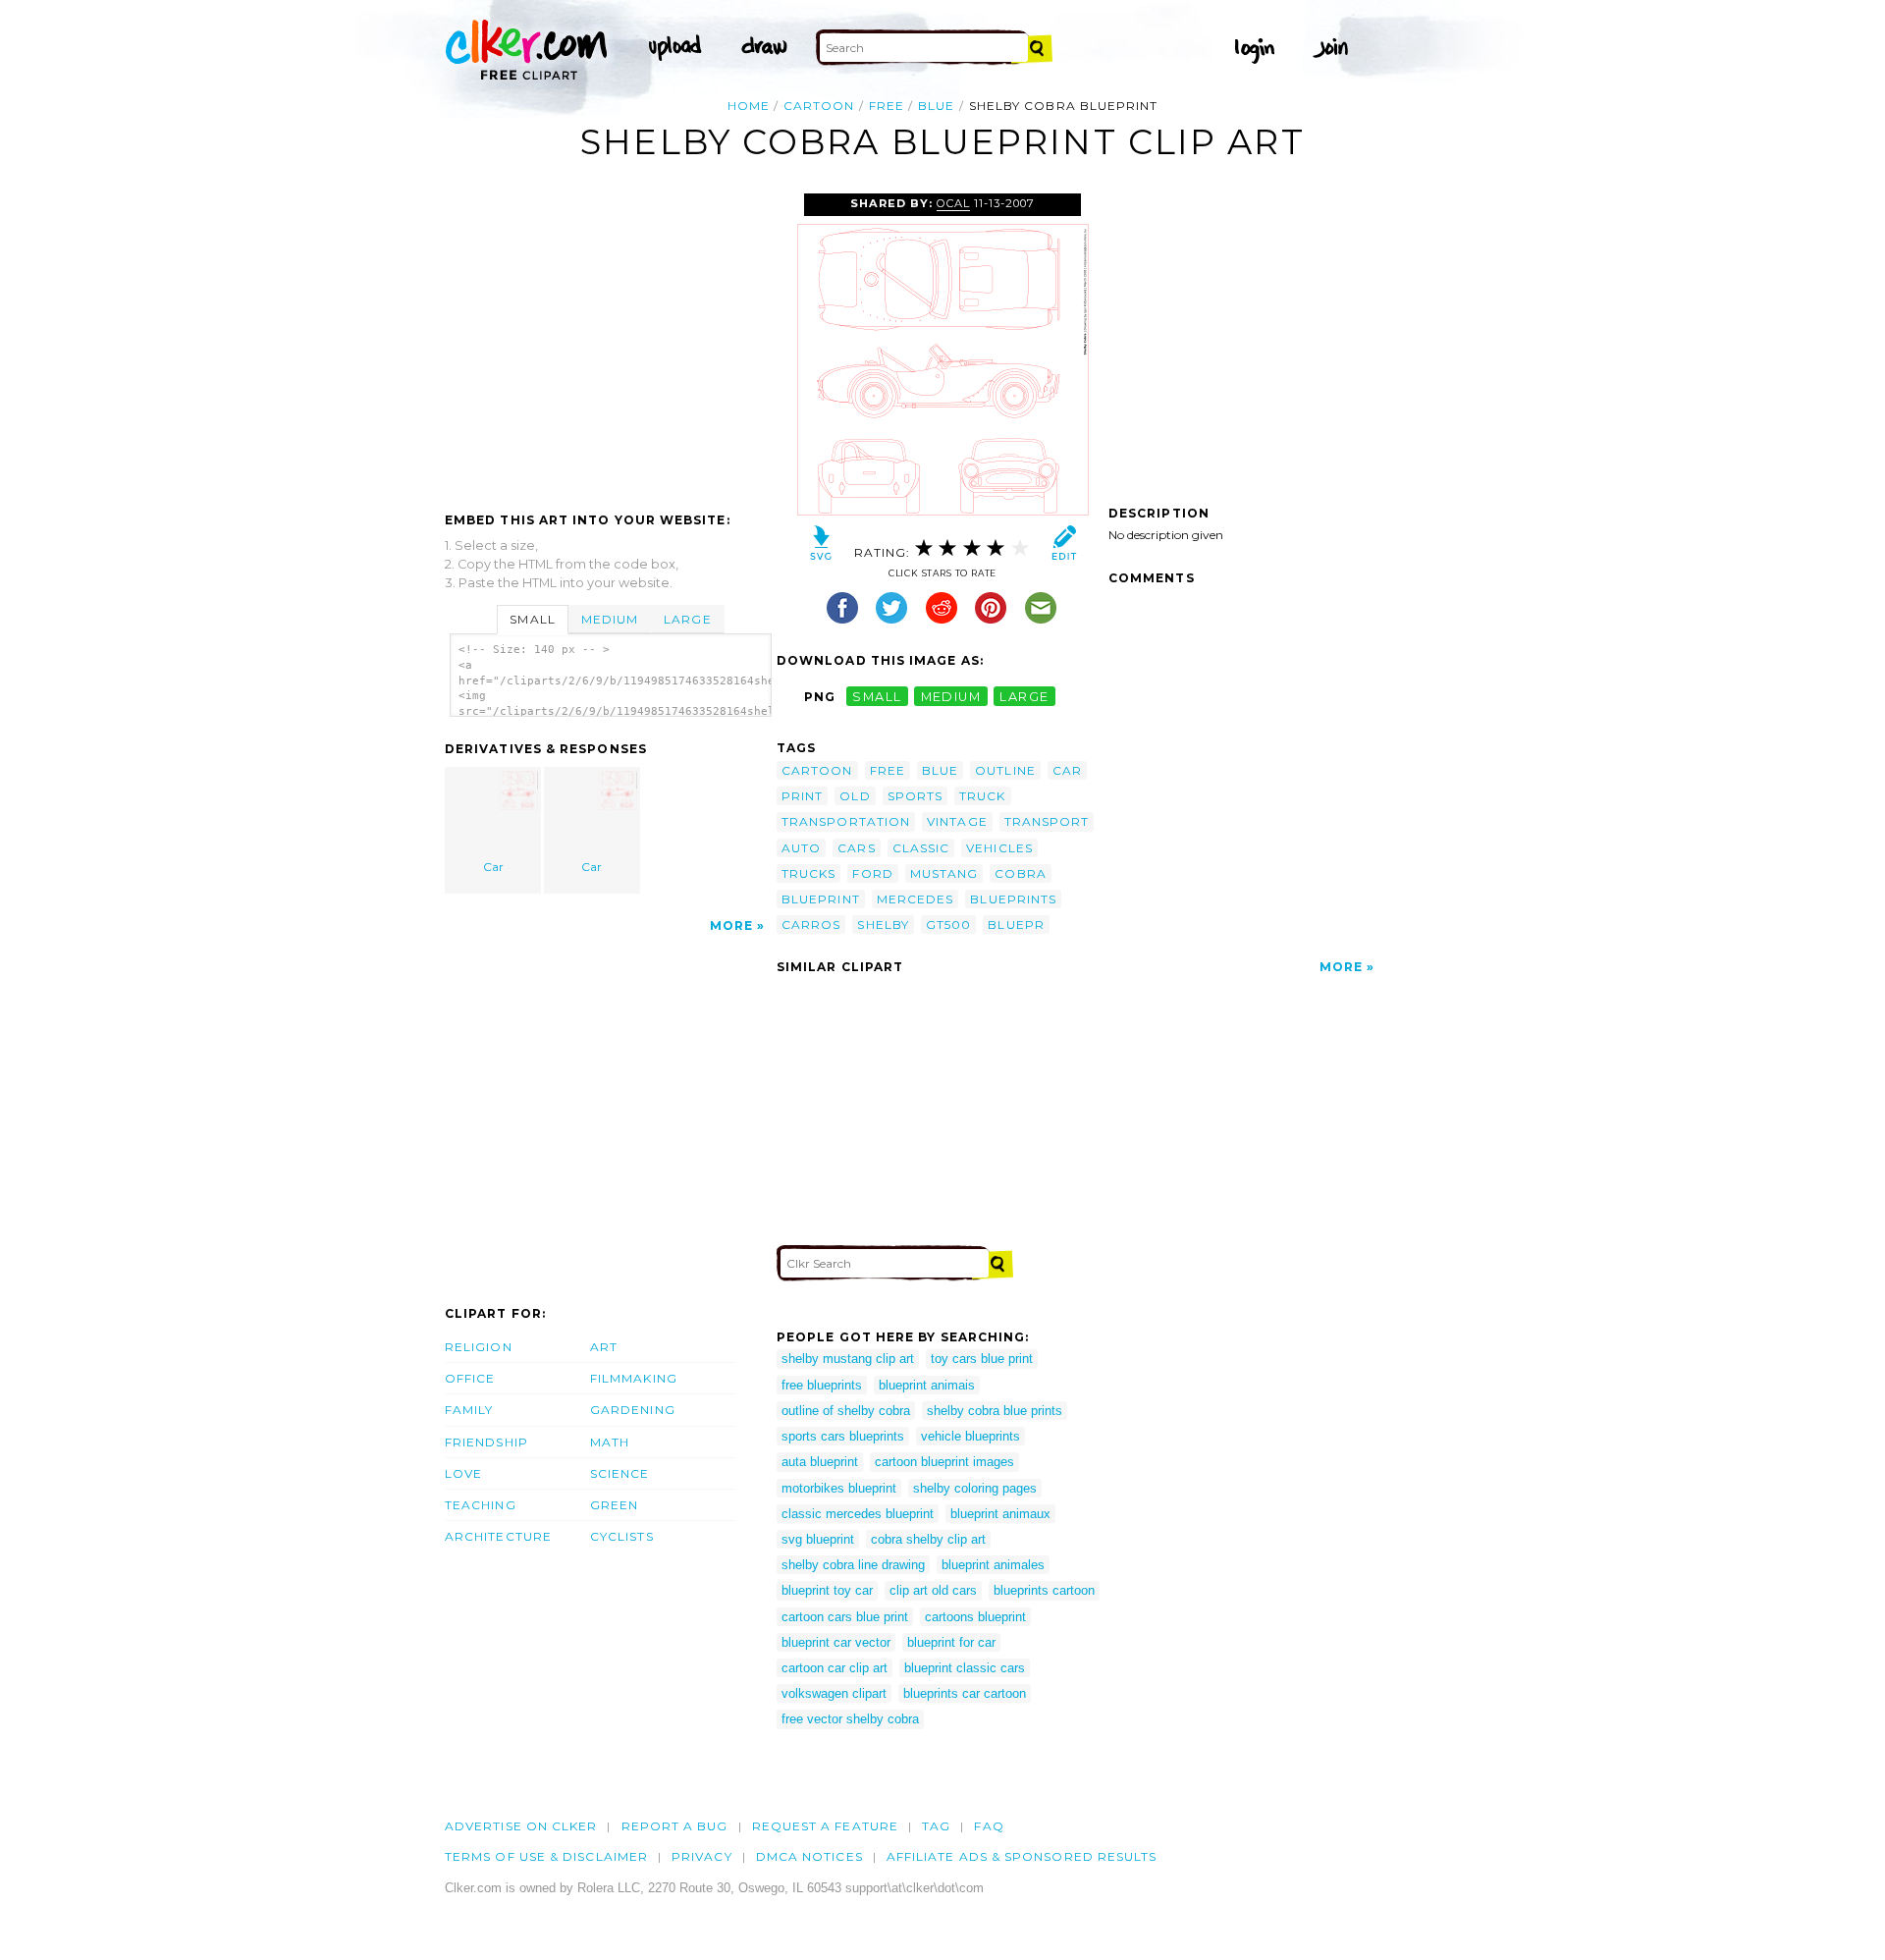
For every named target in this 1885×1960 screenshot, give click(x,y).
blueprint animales (993, 1565)
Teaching (481, 1505)
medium (951, 697)
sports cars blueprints (843, 1436)
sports (915, 796)
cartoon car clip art (835, 1668)
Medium (610, 619)
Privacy (702, 1856)
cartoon (819, 106)
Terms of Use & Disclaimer (546, 1856)
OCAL (953, 203)
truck (982, 796)
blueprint (821, 899)
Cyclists (622, 1536)
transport (1047, 821)
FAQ (989, 1826)
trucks (808, 873)
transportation (846, 821)
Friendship (486, 1442)
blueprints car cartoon (965, 1693)
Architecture (498, 1536)
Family (469, 1410)
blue (936, 106)
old (855, 796)
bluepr (1016, 925)
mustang (944, 873)
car (1067, 770)
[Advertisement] (610, 341)
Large (687, 619)
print (802, 796)
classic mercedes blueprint (858, 1514)
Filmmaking (634, 1378)
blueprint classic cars (965, 1668)
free (887, 106)
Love (463, 1473)
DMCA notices (809, 1856)
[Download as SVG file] (821, 547)
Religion (479, 1347)
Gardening (633, 1410)
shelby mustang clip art (848, 1359)
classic (921, 848)
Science (620, 1473)
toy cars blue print (982, 1359)
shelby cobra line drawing (853, 1565)
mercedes (916, 899)
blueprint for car (951, 1642)
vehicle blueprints (970, 1436)
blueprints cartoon (1044, 1590)
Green (614, 1505)
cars (856, 848)
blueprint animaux (1000, 1514)
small (877, 697)
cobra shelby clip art (928, 1539)
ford (872, 873)
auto (801, 848)
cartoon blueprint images (944, 1462)
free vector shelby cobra (850, 1719)
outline (1005, 770)
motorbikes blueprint (839, 1488)
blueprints (1013, 899)
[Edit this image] (1064, 547)
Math (610, 1442)
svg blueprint (818, 1539)
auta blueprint (820, 1462)
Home (749, 106)
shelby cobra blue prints (995, 1411)
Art (604, 1347)
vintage (957, 821)
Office (470, 1378)
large (1024, 697)
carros (811, 925)
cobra (1020, 873)
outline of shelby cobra (846, 1411)
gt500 (948, 925)
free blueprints (822, 1385)
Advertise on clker (521, 1826)
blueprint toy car (827, 1590)
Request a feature (825, 1826)
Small (532, 619)
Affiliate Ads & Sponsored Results (1022, 1856)
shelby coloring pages (975, 1488)
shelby (883, 925)
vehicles (999, 848)
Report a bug (675, 1826)
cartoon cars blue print (845, 1617)
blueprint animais (927, 1385)
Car (493, 867)
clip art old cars (933, 1590)
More (731, 926)
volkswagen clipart (834, 1693)
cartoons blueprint (975, 1617)
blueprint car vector (836, 1642)
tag (936, 1826)
